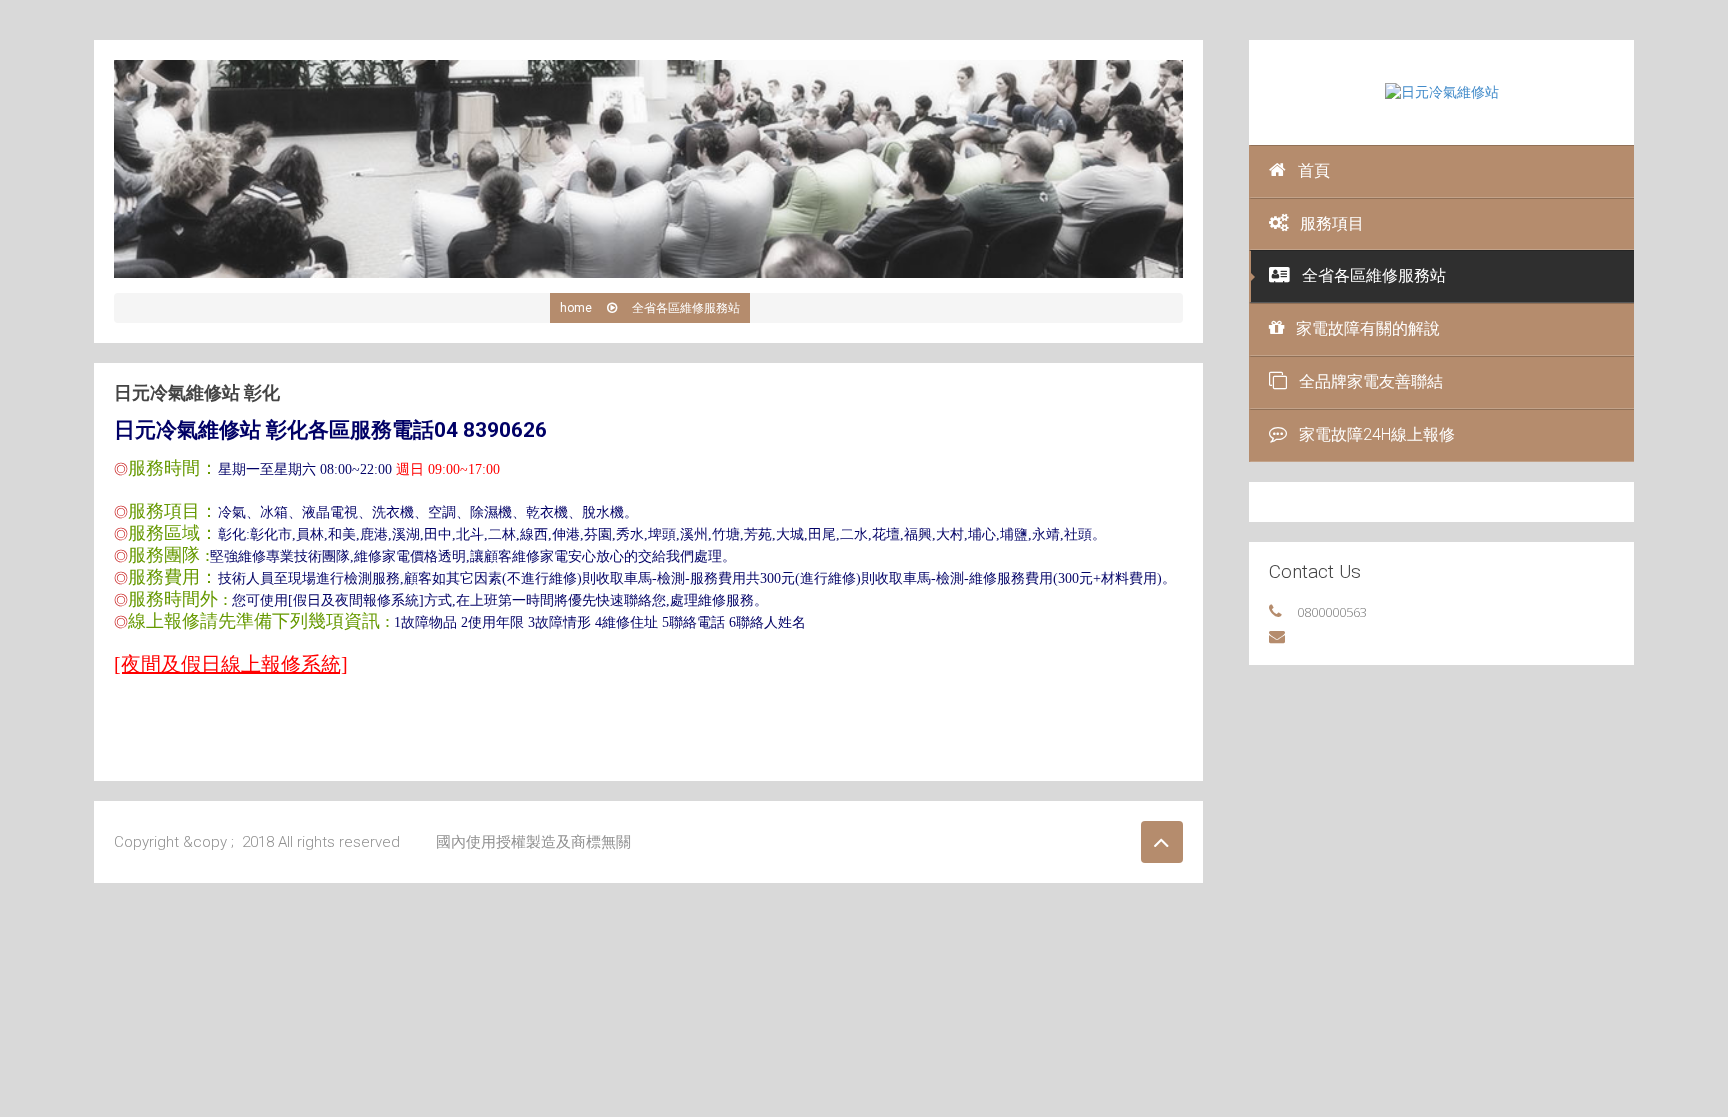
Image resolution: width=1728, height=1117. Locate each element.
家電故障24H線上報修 (1377, 434)
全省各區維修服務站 (1374, 275)
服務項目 (1332, 223)
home (576, 308)
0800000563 (1332, 612)
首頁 (1314, 170)
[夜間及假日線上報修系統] (231, 664)
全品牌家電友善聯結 (1371, 381)
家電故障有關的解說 (1368, 328)
